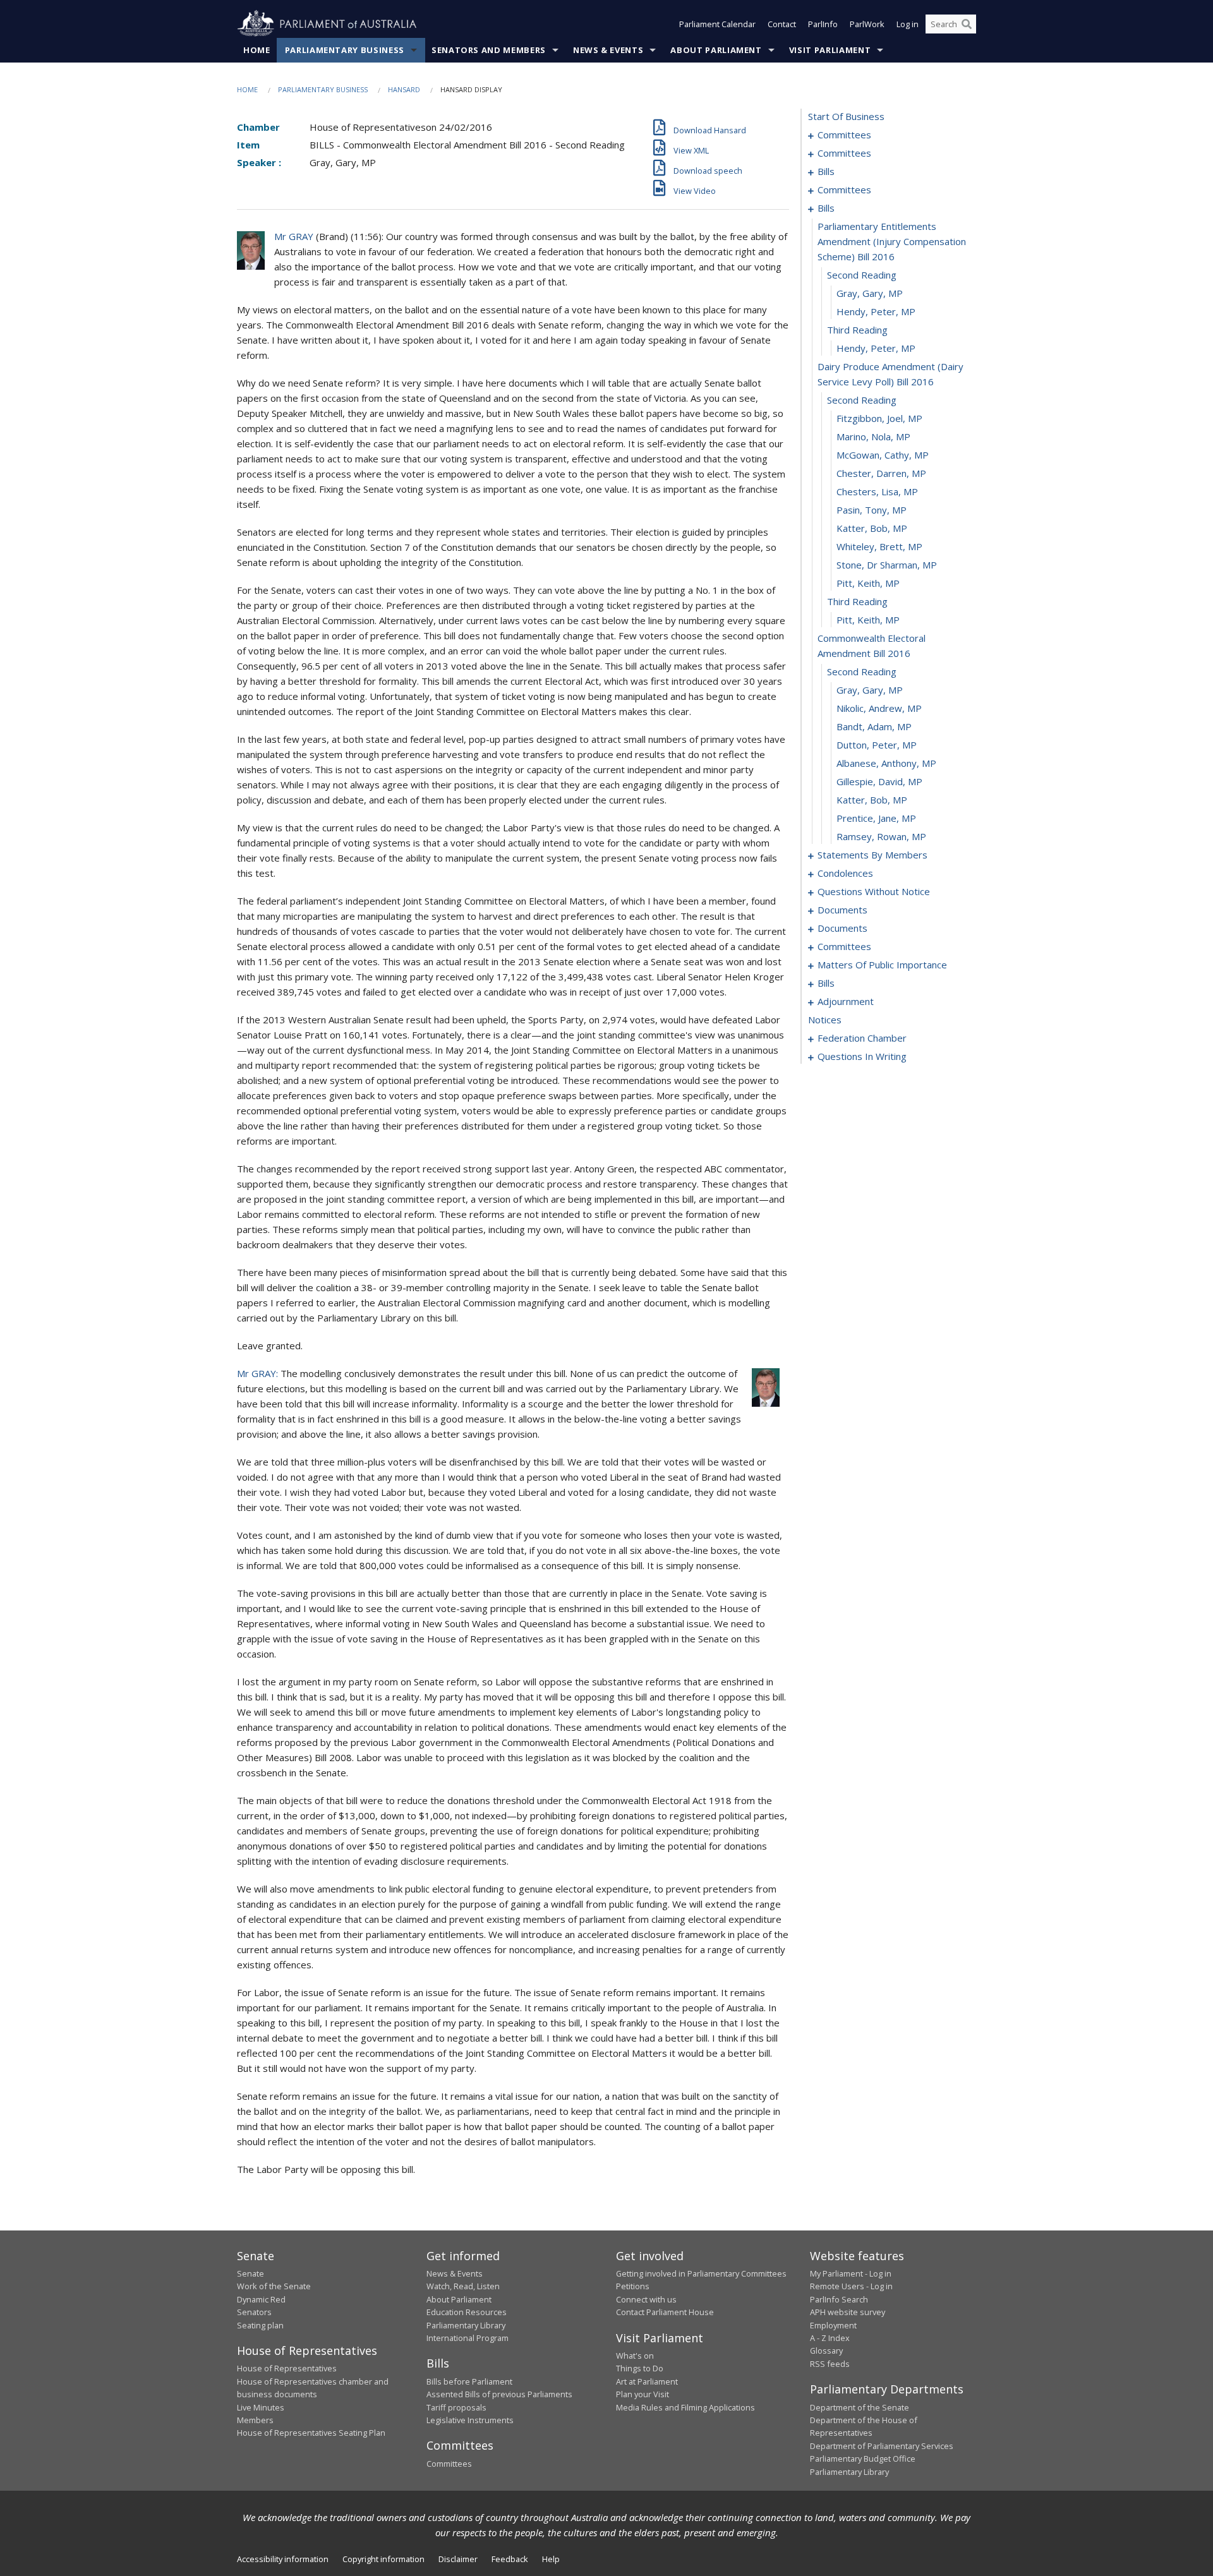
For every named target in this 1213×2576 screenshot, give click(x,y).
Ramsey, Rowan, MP (881, 836)
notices (825, 1020)
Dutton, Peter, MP (877, 745)
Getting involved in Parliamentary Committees (701, 2273)
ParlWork (867, 24)
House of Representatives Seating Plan (311, 2433)
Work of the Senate (274, 2286)
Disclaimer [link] (458, 2559)
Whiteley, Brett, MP (879, 546)
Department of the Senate (860, 2407)
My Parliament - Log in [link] (851, 2273)
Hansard (404, 89)
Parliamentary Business (345, 50)
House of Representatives (287, 2368)
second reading (862, 275)
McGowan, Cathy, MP (883, 455)
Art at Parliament (647, 2381)
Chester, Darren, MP (881, 473)
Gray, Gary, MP (870, 293)
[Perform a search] (967, 24)
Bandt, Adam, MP (874, 726)
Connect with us (646, 2299)
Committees (449, 2464)
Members (255, 2420)
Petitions (633, 2286)
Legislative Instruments (470, 2420)
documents (842, 910)
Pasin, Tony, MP (872, 510)
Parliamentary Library (466, 2325)
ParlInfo (823, 24)
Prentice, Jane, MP (876, 818)
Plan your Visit (643, 2394)
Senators (254, 2312)
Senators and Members (489, 50)
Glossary (826, 2350)
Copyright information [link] (383, 2559)
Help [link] (551, 2559)
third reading (857, 330)
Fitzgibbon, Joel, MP (879, 418)
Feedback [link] (510, 2559)
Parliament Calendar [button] (717, 24)
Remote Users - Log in (851, 2286)
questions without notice (874, 891)
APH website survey (848, 2312)
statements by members (872, 855)
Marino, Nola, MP (873, 436)
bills (826, 171)
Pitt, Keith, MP (868, 583)
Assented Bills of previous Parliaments (499, 2394)
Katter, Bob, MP (872, 528)
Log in (908, 24)
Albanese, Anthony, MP (886, 763)
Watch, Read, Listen (463, 2286)
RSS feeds (830, 2364)
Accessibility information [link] (283, 2559)
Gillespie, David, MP (879, 781)
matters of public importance (882, 965)
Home (257, 50)
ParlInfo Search (839, 2299)
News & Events (608, 50)
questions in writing (862, 1056)
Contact (782, 24)
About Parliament (716, 50)
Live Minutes (261, 2407)
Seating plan (260, 2325)
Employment (833, 2325)
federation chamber (862, 1038)
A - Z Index (830, 2338)
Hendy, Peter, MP (876, 311)
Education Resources (467, 2312)
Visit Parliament (830, 50)
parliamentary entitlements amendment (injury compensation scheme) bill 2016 (892, 241)
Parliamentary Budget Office (863, 2459)
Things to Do (640, 2368)
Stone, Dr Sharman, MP (887, 565)
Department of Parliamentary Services (882, 2446)
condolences (845, 873)
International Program (468, 2338)
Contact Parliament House (665, 2312)
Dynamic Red (261, 2299)
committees (844, 135)
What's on (635, 2356)
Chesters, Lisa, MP (877, 491)
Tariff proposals (456, 2407)
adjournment (846, 1001)
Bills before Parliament (469, 2381)
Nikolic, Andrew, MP (879, 708)
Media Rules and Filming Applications (685, 2407)
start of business (846, 116)
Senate (250, 2273)
